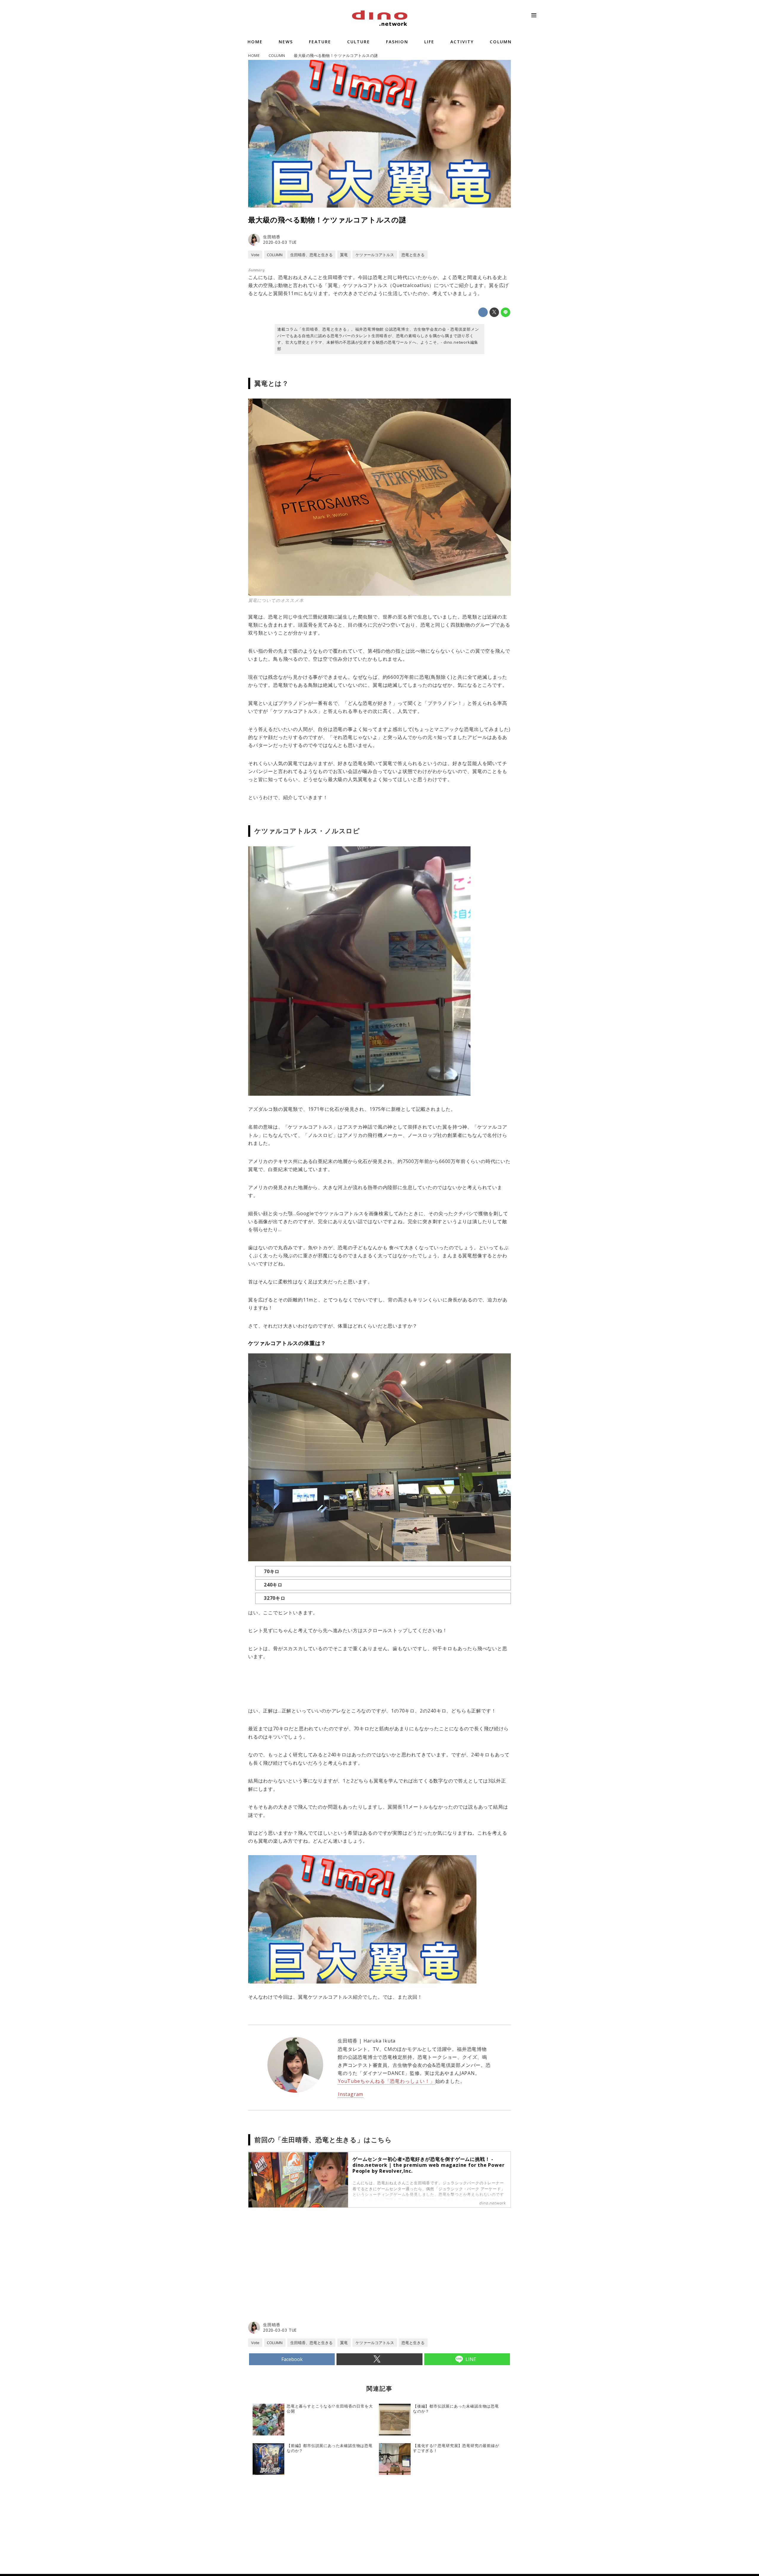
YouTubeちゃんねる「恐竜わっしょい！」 (386, 2081)
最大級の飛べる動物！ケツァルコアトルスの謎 (327, 220)
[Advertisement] (314, 2273)
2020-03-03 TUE (280, 242)
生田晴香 (272, 237)
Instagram (351, 2094)
